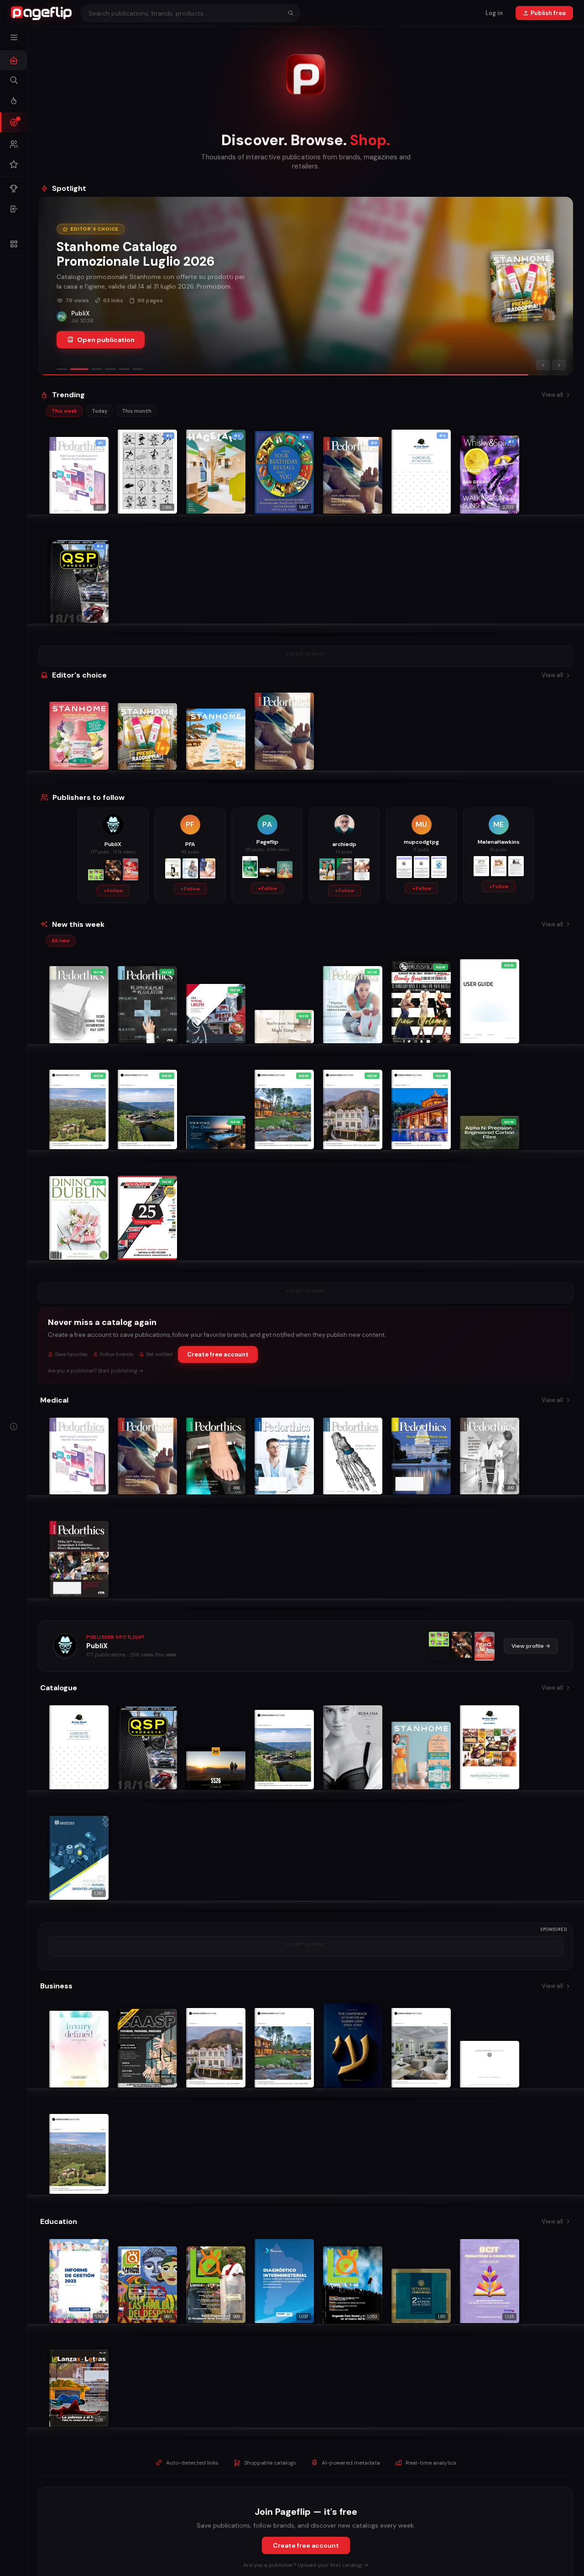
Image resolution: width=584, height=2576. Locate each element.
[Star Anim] (439, 1646)
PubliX (97, 1646)
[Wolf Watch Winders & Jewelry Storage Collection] (462, 1646)
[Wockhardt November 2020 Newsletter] (485, 1646)
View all (552, 395)
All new (61, 941)
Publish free (548, 13)
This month (137, 411)
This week (64, 411)
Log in (494, 13)
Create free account (218, 1354)
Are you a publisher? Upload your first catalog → (306, 2565)
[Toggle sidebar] (14, 37)
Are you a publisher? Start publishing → (96, 1371)
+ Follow (113, 891)
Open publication (106, 340)
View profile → (531, 1646)
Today (99, 411)
